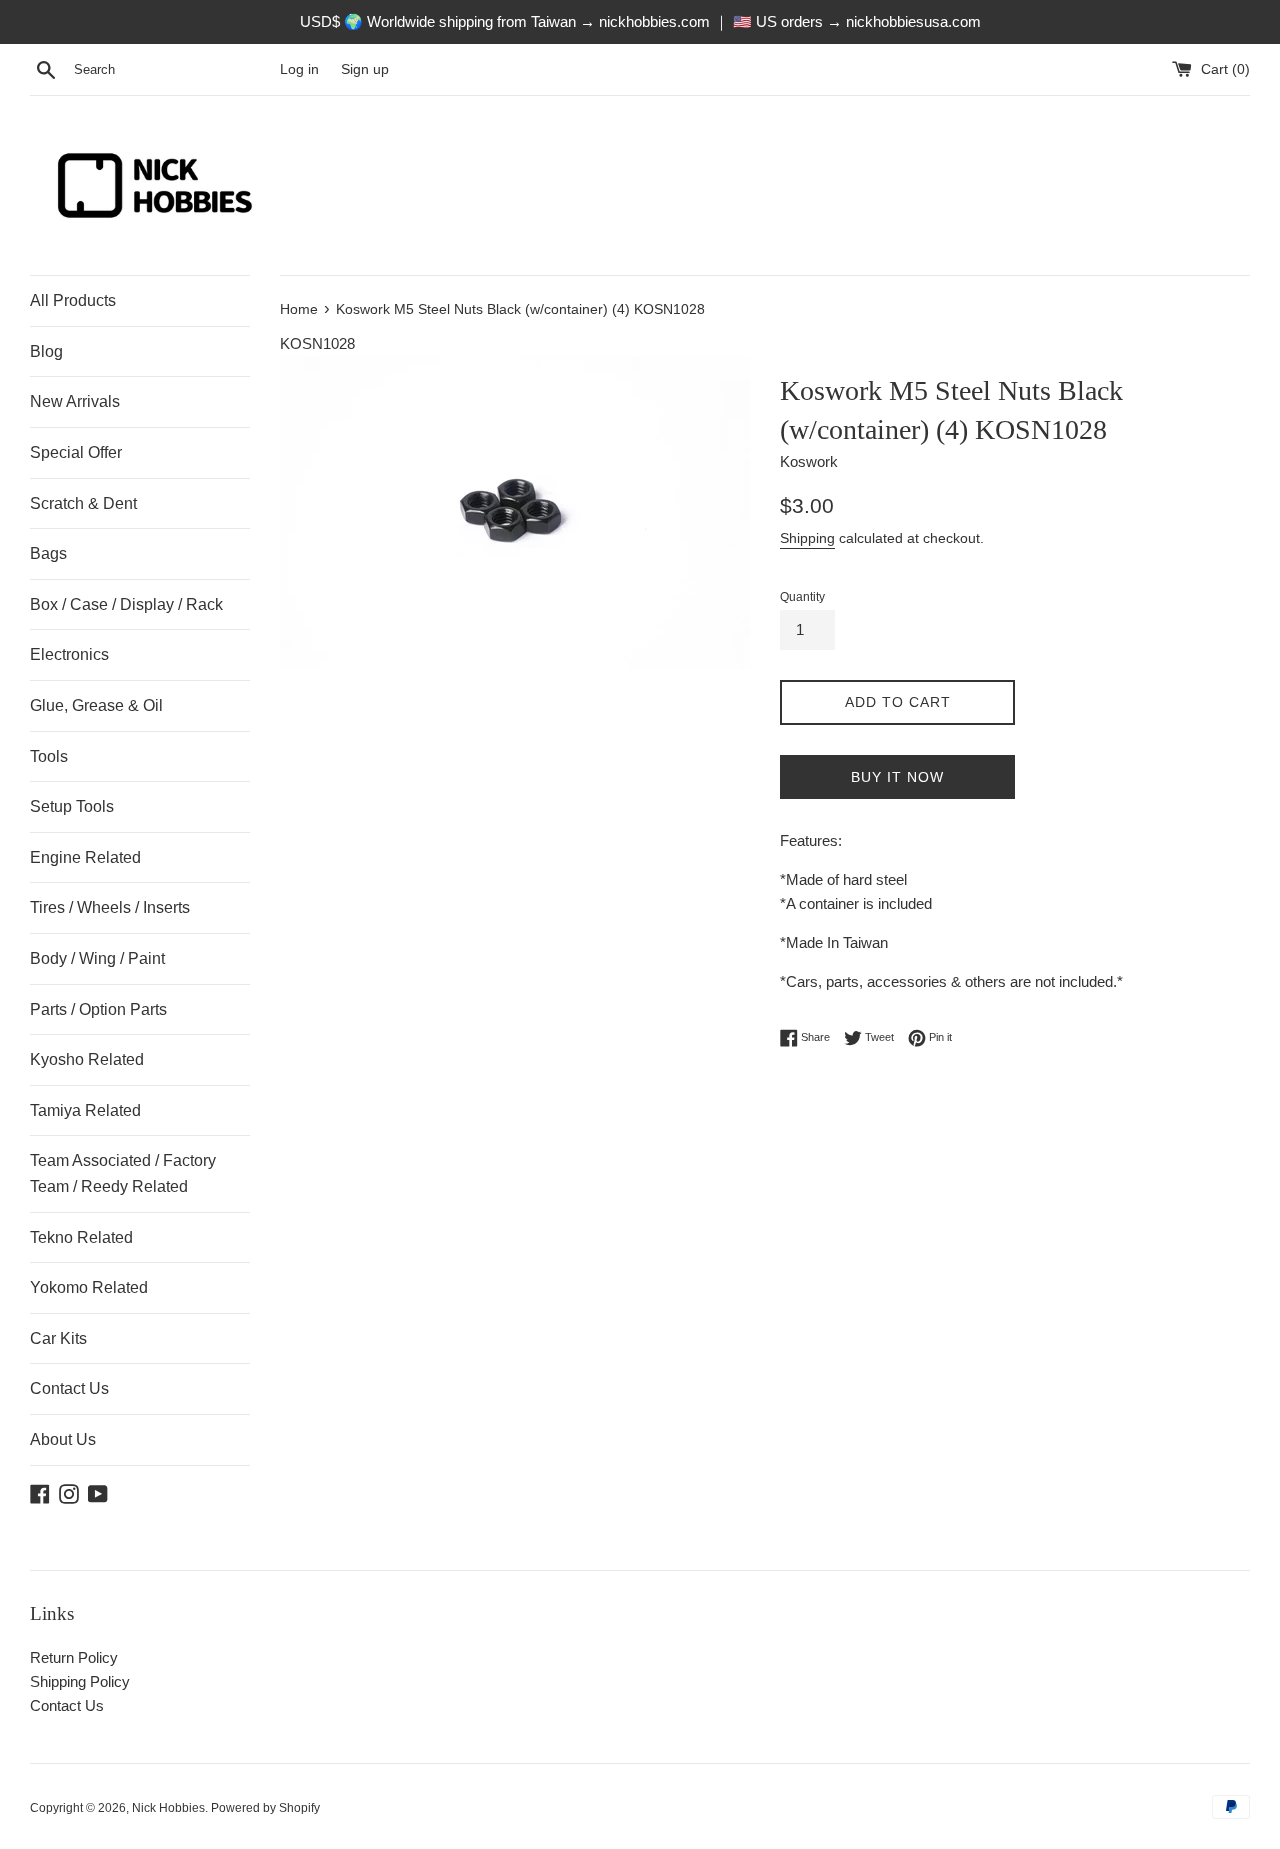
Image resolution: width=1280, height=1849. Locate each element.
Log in (299, 69)
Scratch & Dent (83, 503)
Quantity (802, 597)
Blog (46, 351)
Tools (49, 756)
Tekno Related (81, 1237)
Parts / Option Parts (98, 1009)
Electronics (69, 654)
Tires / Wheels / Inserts (110, 907)
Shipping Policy (80, 1681)
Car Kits (58, 1338)
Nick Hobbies (168, 1808)
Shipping (807, 538)
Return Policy (74, 1657)
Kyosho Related (87, 1059)
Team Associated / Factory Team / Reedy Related (123, 1173)
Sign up (365, 69)
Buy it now (897, 777)
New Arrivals (75, 401)
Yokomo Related (89, 1287)
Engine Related (85, 857)
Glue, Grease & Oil (96, 705)
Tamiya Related (85, 1110)
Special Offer (76, 452)
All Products (73, 300)
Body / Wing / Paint (97, 958)
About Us (63, 1439)
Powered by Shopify (265, 1808)
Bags (48, 553)
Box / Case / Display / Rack (126, 604)
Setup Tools (72, 806)
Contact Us (69, 1388)
